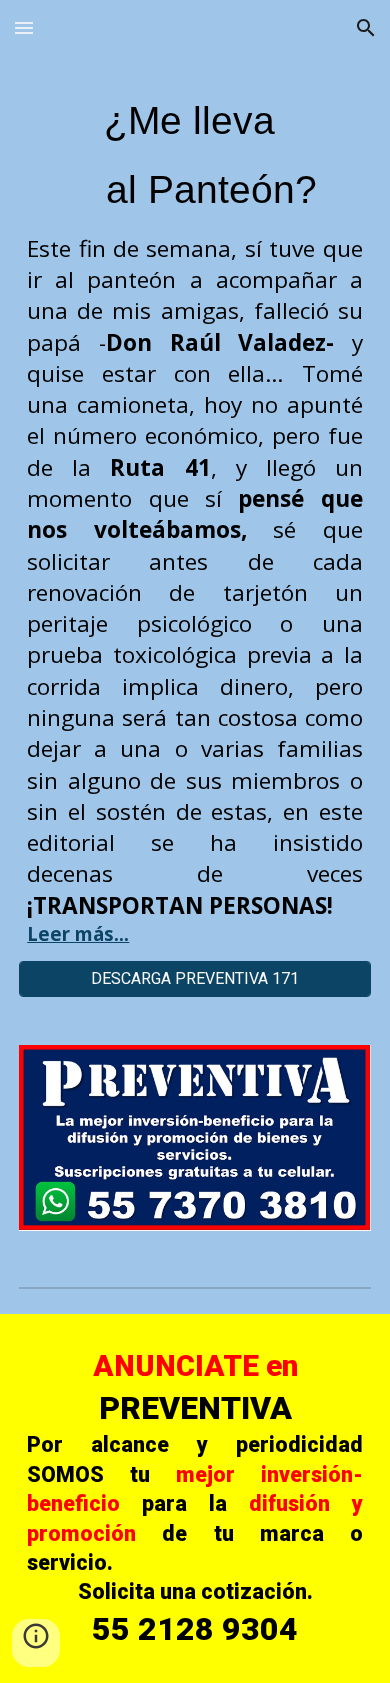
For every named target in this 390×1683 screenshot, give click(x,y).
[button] (24, 27)
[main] (195, 520)
